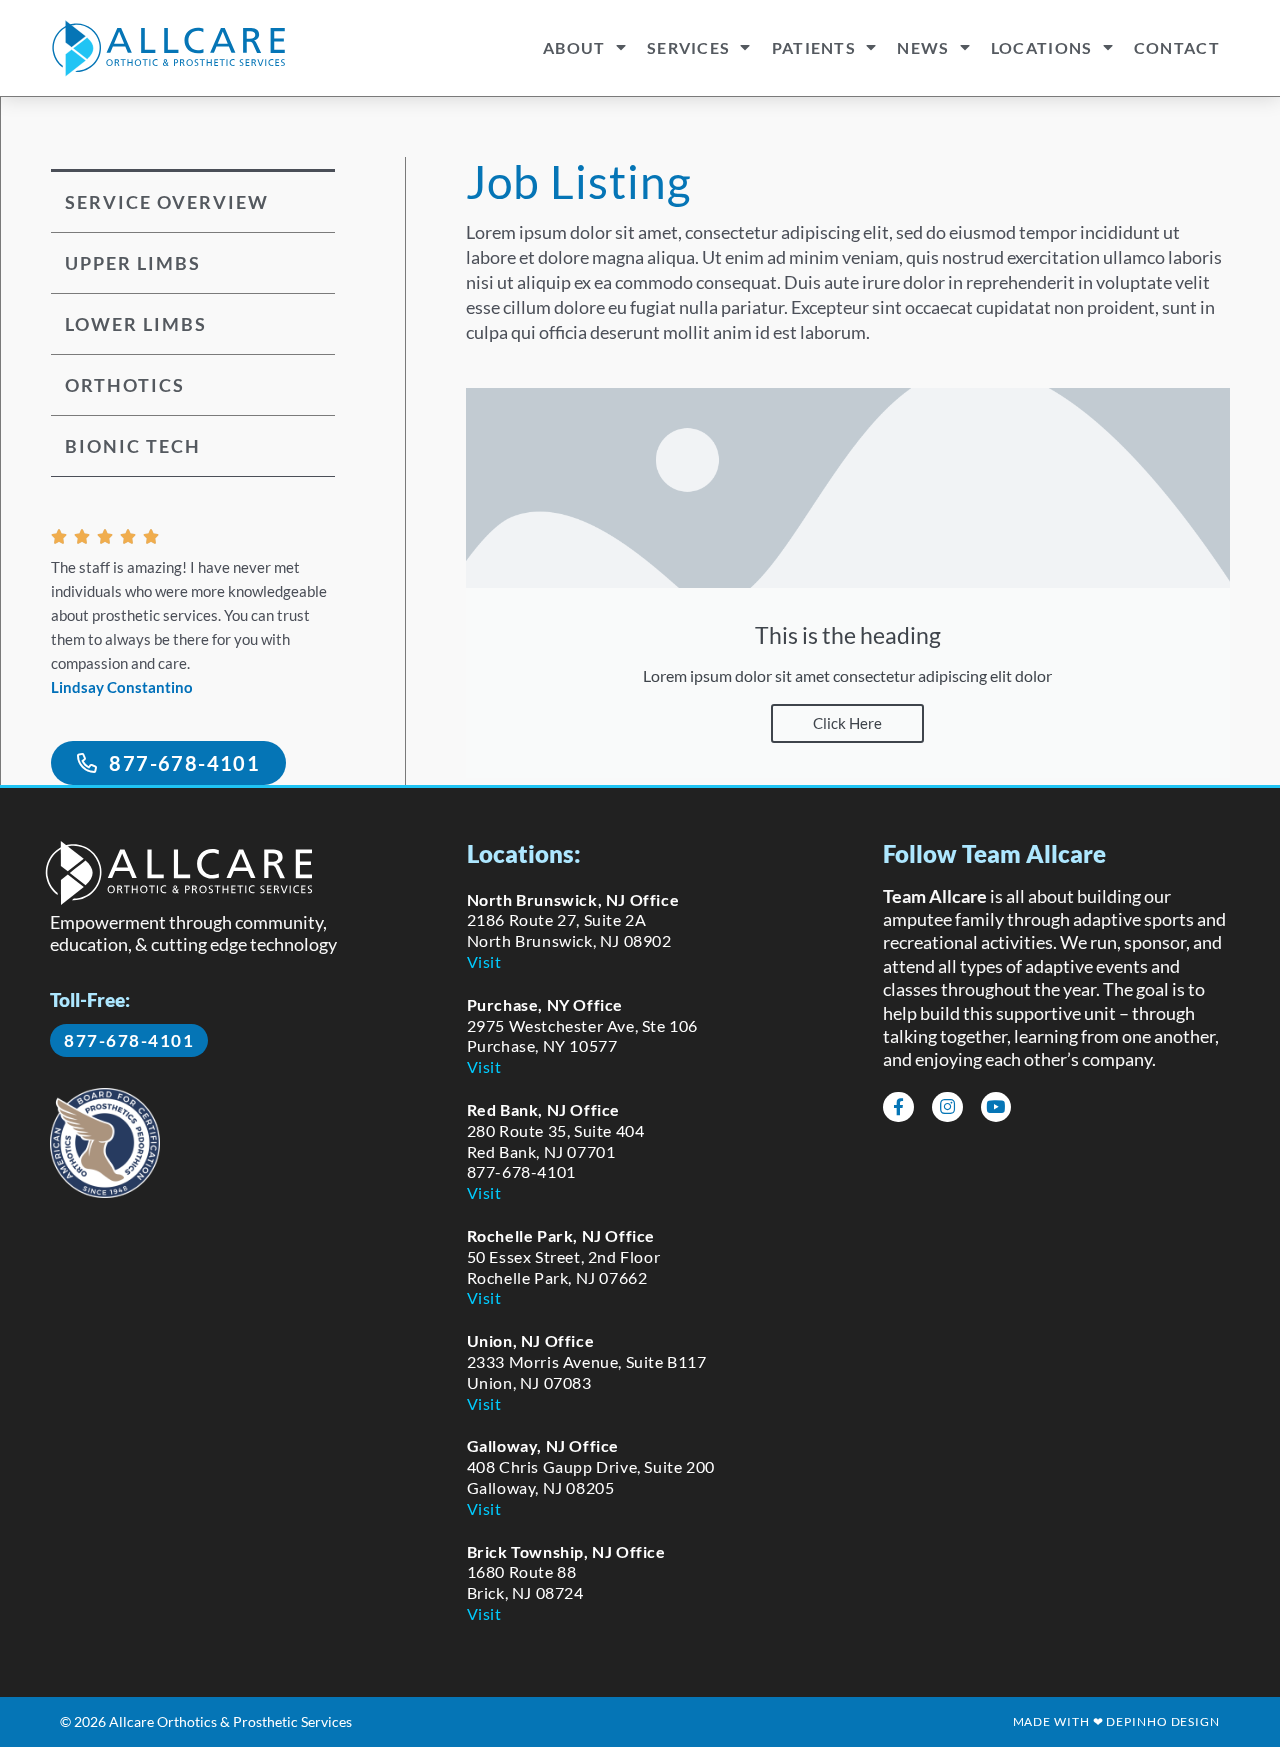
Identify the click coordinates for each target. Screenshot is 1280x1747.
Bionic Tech (133, 446)
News (923, 47)
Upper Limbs (133, 263)
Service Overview (167, 202)
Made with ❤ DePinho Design (1116, 1721)
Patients (814, 47)
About (574, 47)
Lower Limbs (136, 324)
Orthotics (125, 385)
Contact (1177, 47)
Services (688, 47)
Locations (1042, 47)
